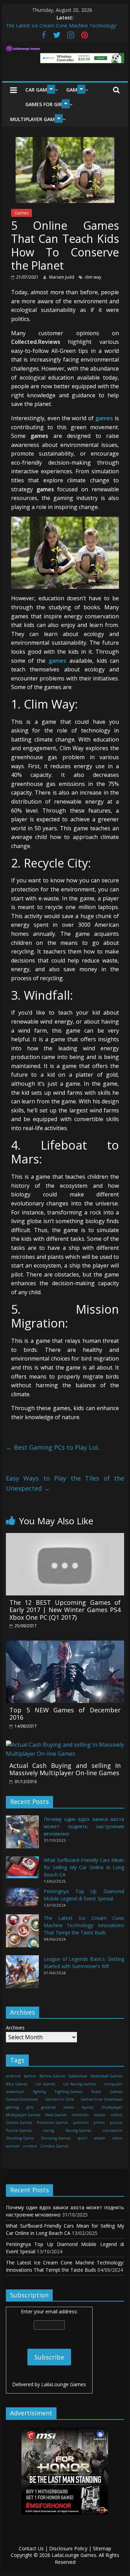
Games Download (22, 2099)
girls (30, 2107)
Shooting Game (20, 2138)
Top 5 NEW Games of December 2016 (65, 1714)
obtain (100, 2115)
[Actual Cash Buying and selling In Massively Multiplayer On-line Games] (65, 1745)
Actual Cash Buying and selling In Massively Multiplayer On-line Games (65, 1769)
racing (49, 2130)
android (13, 2076)
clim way (93, 277)
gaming (12, 2107)
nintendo (80, 2115)
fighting (39, 2092)
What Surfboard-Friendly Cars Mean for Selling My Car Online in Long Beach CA (84, 1867)
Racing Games (79, 2130)
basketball (78, 2076)
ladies (69, 2107)
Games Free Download (102, 2099)
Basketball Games (106, 2076)
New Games (56, 2115)
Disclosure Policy (68, 2548)
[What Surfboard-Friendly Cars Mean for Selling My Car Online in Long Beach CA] (22, 1870)
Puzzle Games (19, 2130)
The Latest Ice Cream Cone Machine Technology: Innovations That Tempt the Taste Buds (84, 1925)
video (117, 2138)
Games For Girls (46, 104)
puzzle (116, 2122)
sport (82, 2138)
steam (100, 2138)
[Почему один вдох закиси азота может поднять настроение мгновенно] (22, 1835)
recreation (112, 2130)
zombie (30, 2146)
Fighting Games (68, 2092)
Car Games (39, 90)
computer (113, 2084)
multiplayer (112, 2107)
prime (99, 2122)
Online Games (19, 2122)
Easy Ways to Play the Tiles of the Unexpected (65, 1483)
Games (21, 213)
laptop (88, 2107)
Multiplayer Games (35, 119)
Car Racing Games (79, 2084)
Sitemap (102, 2548)
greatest (49, 2107)
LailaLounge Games (64, 2384)
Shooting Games (56, 2138)
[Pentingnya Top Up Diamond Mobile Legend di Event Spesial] (22, 1900)
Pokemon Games (52, 2122)
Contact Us (31, 2548)
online (116, 2115)
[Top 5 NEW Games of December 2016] (65, 1645)
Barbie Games (52, 2076)
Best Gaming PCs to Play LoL (53, 1447)
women (13, 2146)
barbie (30, 2076)
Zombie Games (54, 2146)
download (15, 2092)
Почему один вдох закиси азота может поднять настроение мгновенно (84, 1826)
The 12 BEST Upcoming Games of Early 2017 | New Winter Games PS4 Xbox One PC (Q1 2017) (65, 1610)
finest (96, 2092)
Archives (15, 2028)
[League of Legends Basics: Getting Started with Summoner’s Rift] (22, 1975)
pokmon (81, 2122)
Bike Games (17, 2084)
